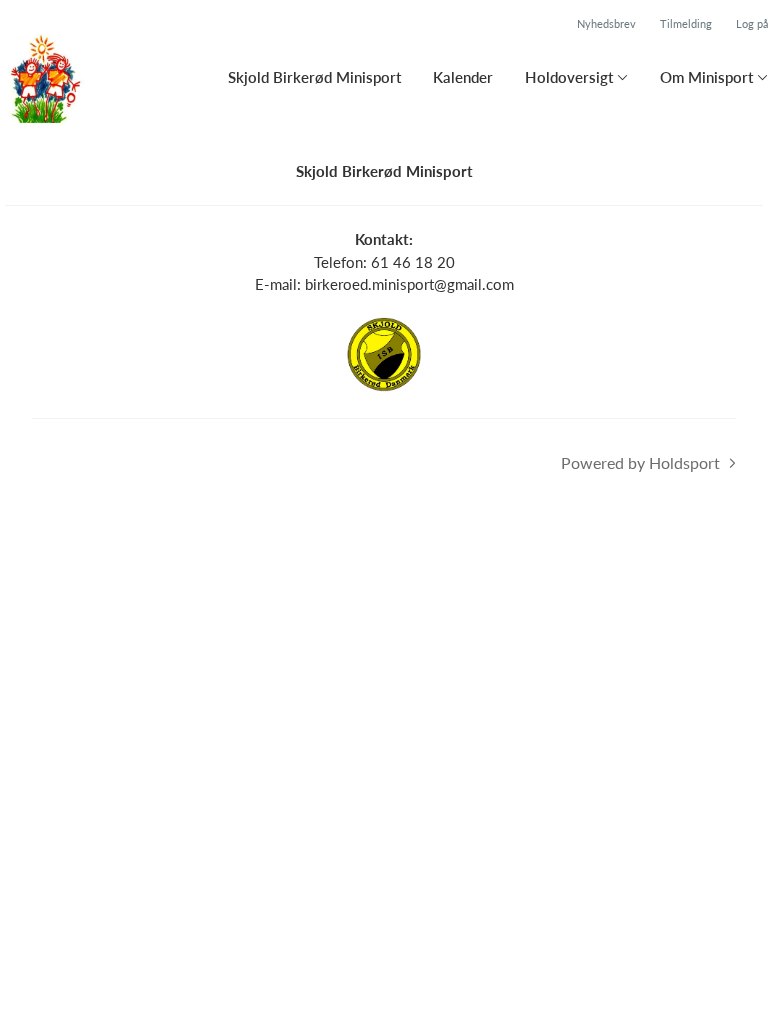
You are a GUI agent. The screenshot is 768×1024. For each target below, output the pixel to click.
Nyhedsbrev (606, 23)
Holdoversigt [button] (569, 77)
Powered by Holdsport (640, 462)
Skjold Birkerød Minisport (314, 77)
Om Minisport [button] (706, 77)
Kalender (463, 77)
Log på (752, 23)
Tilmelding (686, 23)
